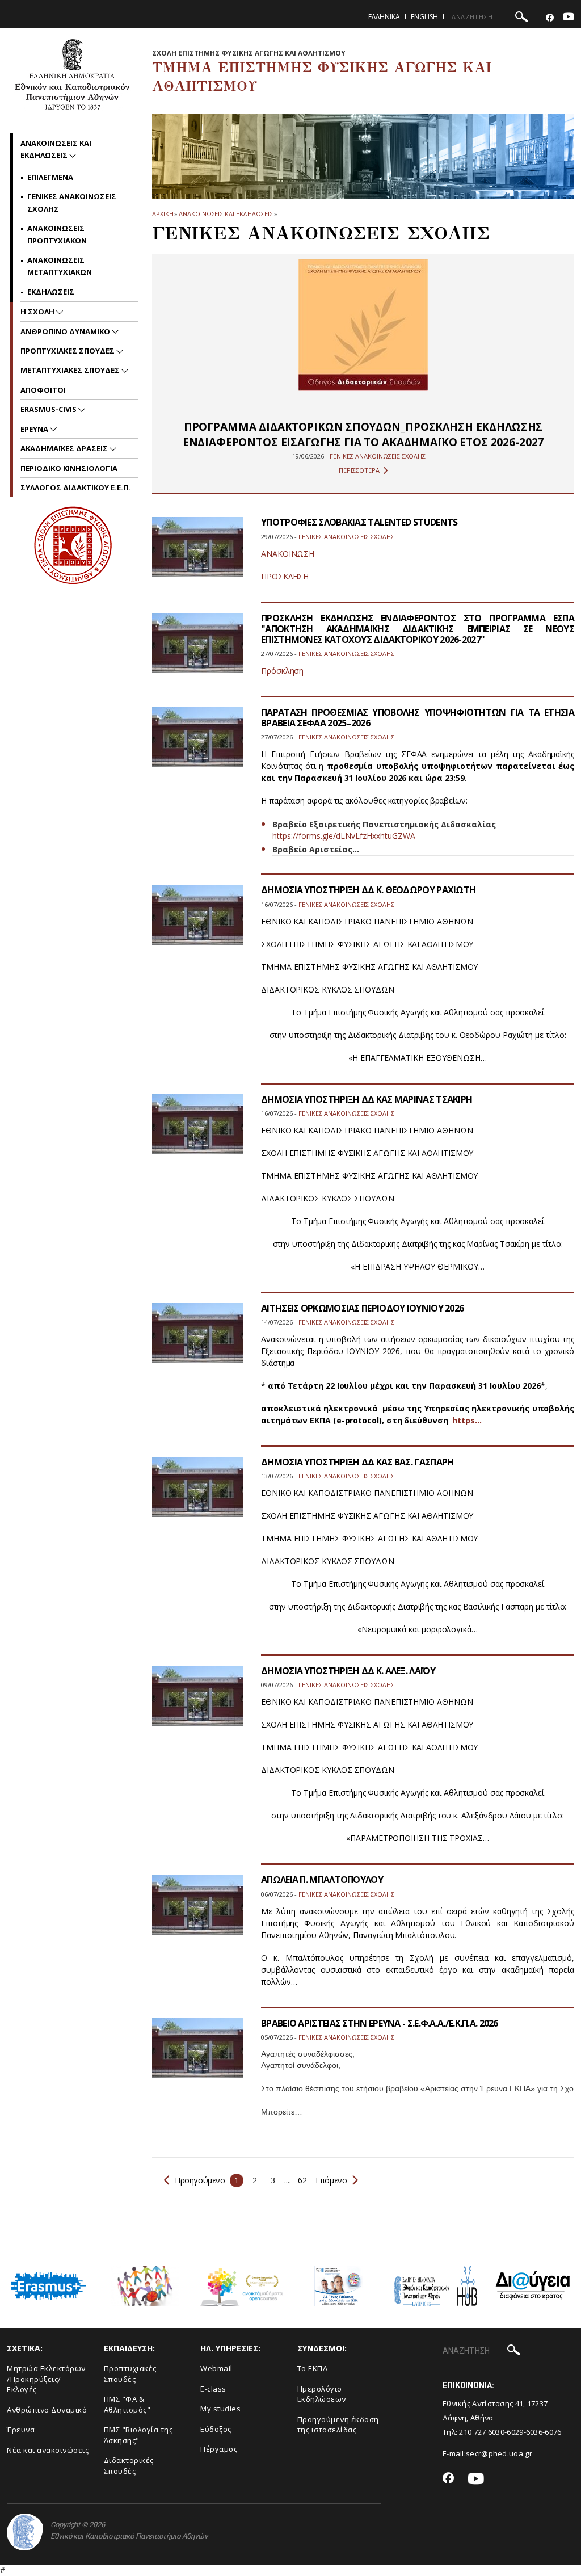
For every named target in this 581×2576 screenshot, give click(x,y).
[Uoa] (25, 2532)
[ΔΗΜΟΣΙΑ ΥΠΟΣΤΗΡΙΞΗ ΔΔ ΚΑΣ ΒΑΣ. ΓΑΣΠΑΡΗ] (197, 1494)
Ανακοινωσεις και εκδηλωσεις (226, 214)
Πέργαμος (219, 2449)
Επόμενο (331, 2180)
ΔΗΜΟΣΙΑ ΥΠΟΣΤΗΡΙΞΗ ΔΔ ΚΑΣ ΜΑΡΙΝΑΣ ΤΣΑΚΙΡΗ (367, 1099)
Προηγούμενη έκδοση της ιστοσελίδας (338, 2425)
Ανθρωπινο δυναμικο (66, 331)
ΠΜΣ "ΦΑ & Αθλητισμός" (127, 2404)
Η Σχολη (38, 312)
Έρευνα (21, 2430)
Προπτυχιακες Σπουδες (68, 351)
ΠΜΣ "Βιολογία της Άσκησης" (138, 2435)
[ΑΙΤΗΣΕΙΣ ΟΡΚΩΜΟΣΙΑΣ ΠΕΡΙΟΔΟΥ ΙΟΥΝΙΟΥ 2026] (197, 1340)
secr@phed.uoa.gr (499, 2453)
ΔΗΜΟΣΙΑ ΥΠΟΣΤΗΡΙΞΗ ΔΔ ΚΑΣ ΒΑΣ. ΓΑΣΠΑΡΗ (357, 1462)
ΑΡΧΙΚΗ (163, 214)
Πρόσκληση (282, 671)
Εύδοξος (216, 2429)
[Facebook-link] (550, 18)
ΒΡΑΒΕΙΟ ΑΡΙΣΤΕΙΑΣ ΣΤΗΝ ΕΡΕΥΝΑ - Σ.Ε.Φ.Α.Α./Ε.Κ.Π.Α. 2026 (380, 2023)
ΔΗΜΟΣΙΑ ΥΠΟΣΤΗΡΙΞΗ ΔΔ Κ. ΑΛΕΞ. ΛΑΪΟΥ (348, 1671)
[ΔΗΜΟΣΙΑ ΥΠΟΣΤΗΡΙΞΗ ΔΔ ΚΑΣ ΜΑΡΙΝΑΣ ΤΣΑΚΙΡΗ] (197, 1131)
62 (302, 2180)
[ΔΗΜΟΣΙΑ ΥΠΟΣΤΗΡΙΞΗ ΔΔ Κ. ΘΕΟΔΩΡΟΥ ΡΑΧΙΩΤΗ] (197, 922)
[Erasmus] (49, 2290)
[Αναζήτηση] (522, 18)
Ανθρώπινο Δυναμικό (47, 2410)
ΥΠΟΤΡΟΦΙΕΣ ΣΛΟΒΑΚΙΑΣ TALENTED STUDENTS (359, 522)
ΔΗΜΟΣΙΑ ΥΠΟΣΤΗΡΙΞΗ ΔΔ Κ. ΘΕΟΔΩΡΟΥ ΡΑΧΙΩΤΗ (368, 890)
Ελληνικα (384, 17)
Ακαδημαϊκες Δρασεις (65, 448)
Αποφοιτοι (43, 390)
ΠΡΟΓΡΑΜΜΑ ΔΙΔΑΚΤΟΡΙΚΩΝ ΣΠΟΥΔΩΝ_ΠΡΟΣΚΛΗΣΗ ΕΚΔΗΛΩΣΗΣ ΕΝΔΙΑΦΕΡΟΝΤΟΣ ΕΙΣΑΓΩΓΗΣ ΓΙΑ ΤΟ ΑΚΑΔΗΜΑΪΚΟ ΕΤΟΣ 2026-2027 (363, 434)
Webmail (216, 2368)
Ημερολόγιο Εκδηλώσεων (322, 2394)
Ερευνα (35, 429)
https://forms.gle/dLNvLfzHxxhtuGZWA (344, 836)
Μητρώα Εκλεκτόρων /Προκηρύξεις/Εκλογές (46, 2379)
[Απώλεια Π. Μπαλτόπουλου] (197, 1912)
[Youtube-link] (569, 18)
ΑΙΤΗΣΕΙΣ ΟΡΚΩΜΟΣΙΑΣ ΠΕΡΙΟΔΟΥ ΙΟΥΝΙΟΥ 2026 (362, 1308)
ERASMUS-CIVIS (49, 409)
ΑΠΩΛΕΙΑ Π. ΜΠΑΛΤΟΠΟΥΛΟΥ (322, 1880)
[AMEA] (145, 2290)
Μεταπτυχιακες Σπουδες (71, 370)
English (424, 17)
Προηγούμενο (200, 2180)
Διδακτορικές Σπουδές (129, 2466)
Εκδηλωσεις (51, 292)
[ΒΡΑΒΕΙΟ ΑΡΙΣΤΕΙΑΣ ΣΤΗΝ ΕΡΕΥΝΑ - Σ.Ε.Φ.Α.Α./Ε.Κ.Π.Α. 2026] (197, 2055)
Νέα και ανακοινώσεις (48, 2450)
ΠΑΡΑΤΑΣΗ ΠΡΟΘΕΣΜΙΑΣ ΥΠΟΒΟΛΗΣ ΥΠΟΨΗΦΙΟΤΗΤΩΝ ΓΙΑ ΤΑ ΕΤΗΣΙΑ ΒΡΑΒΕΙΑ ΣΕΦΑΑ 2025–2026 (418, 718)
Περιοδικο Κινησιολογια (69, 468)
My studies (220, 2409)
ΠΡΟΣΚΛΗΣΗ (285, 576)
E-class (213, 2389)
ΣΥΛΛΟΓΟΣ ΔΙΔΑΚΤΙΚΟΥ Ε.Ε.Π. (75, 488)
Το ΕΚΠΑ (313, 2368)
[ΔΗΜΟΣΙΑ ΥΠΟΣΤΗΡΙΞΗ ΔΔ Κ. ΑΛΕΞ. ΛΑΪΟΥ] (197, 1703)
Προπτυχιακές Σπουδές (130, 2374)
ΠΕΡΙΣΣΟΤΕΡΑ (359, 470)
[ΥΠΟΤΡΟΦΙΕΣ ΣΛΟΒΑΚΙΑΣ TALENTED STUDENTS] (197, 554)
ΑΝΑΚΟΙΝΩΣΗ (288, 554)
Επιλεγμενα (50, 177)
